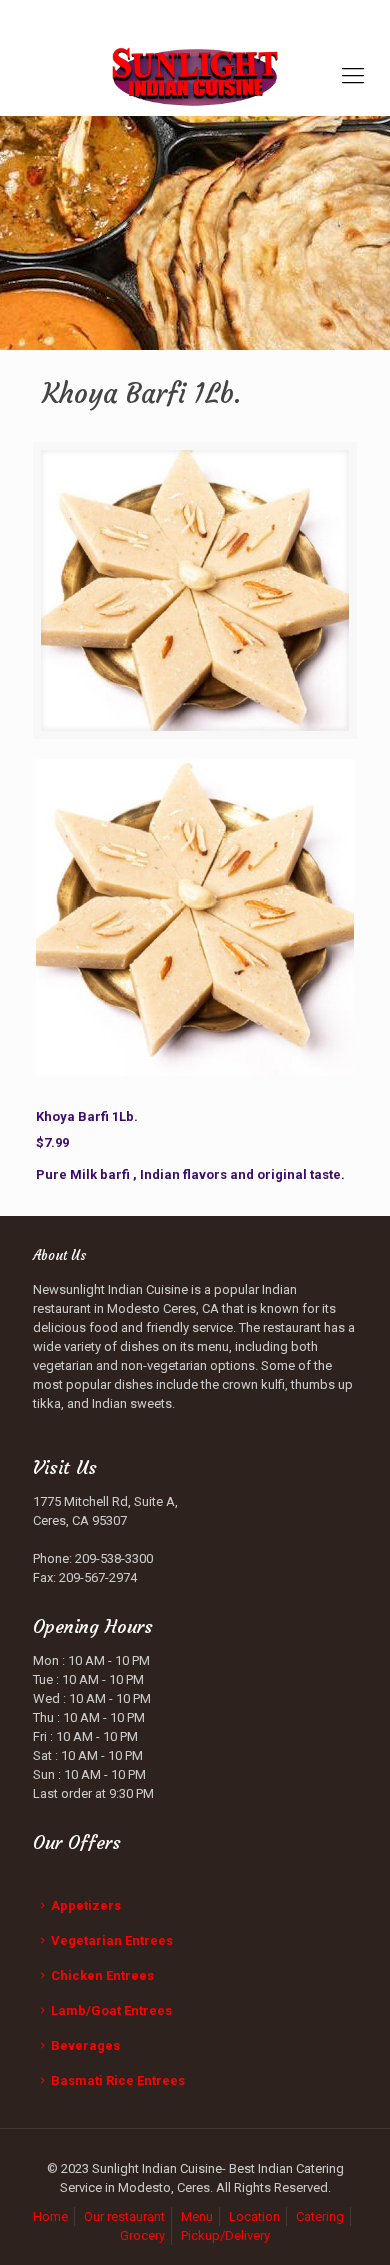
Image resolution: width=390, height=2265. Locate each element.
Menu (197, 2216)
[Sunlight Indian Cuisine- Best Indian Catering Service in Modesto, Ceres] (195, 76)
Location (254, 2216)
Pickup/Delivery (225, 2235)
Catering (320, 2216)
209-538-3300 (205, 15)
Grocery (142, 2235)
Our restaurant (124, 2216)
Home (50, 2216)
